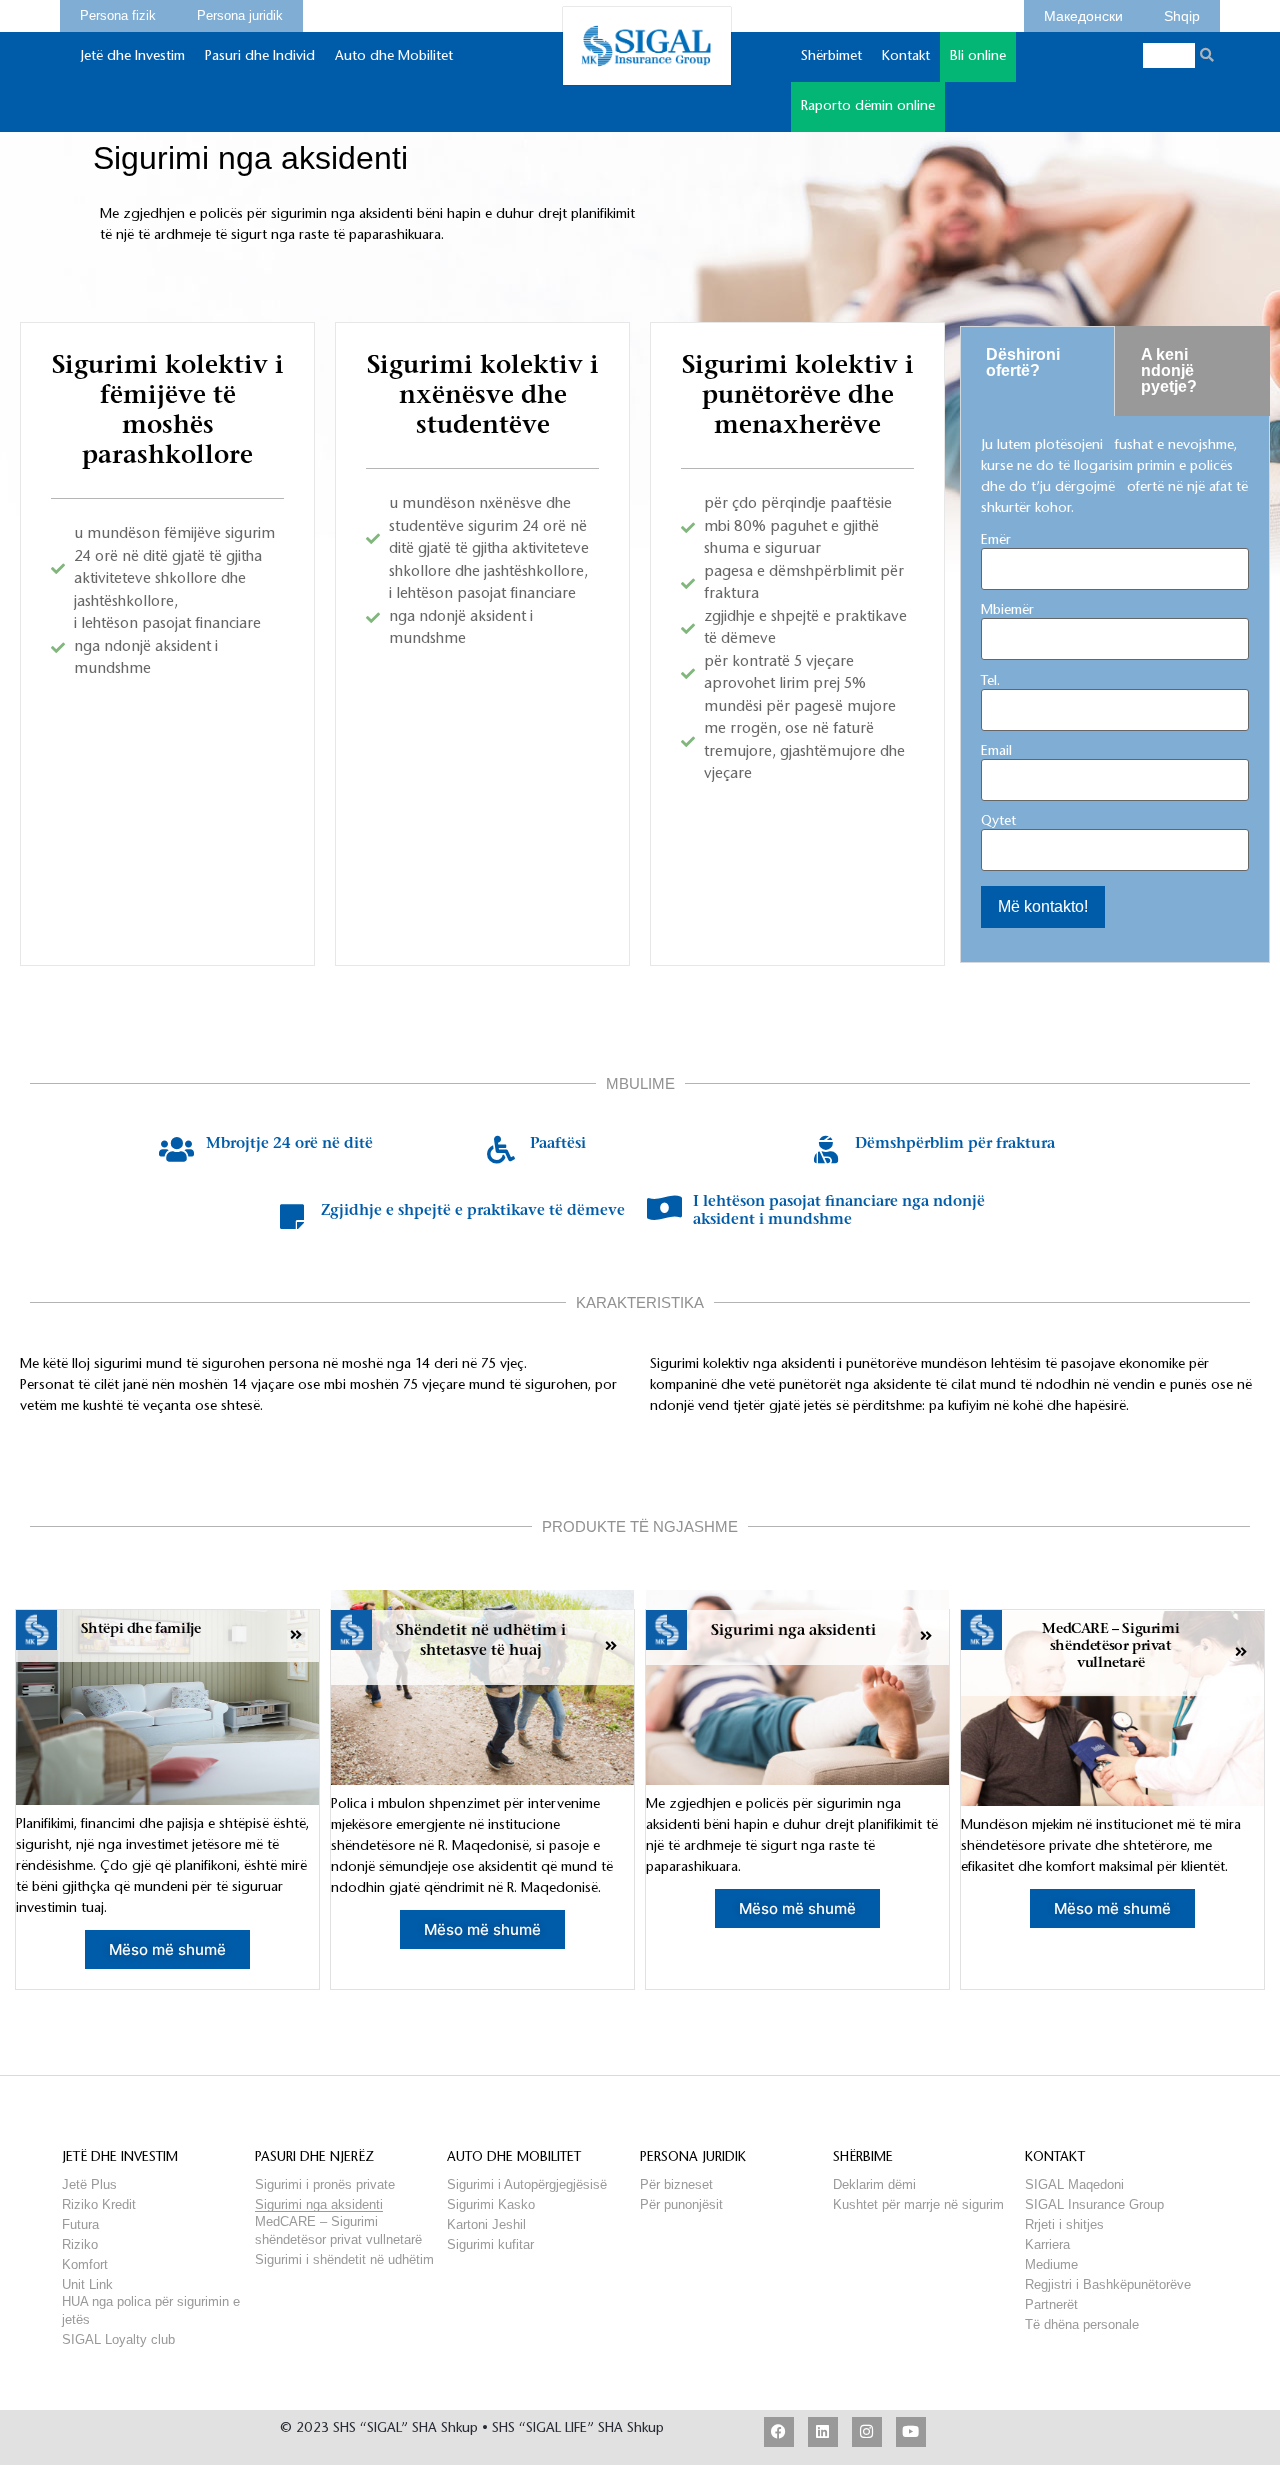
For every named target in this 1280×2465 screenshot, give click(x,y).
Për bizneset (676, 2184)
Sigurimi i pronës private (325, 2184)
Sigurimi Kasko (491, 2204)
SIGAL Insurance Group (1094, 2204)
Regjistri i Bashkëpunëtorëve (1108, 2284)
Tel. (990, 682)
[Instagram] (867, 2432)
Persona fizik (118, 13)
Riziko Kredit (99, 2204)
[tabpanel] (1115, 690)
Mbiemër (1007, 611)
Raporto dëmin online (868, 107)
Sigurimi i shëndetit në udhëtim (344, 2259)
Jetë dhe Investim (132, 57)
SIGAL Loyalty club (118, 2339)
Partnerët (1051, 2304)
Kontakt (906, 57)
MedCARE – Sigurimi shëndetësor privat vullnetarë (338, 2221)
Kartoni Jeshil (486, 2224)
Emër (996, 541)
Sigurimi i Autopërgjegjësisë (527, 2184)
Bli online (978, 57)
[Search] (1207, 55)
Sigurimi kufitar (490, 2244)
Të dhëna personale (1082, 2324)
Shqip (1182, 13)
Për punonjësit (681, 2204)
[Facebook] (779, 2432)
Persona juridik (240, 13)
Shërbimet (831, 57)
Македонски (1083, 13)
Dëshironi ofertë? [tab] (1023, 362)
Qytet (998, 822)
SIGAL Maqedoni (1074, 2184)
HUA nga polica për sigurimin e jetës (151, 2301)
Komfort (85, 2264)
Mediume (1051, 2264)
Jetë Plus (89, 2184)
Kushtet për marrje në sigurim (918, 2204)
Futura (80, 2224)
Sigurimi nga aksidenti (319, 2204)
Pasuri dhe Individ (260, 57)
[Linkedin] (823, 2432)
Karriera (1047, 2244)
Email (996, 752)
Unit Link (87, 2284)
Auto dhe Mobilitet (394, 57)
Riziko (80, 2244)
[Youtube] (911, 2432)
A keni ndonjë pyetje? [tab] (1169, 370)
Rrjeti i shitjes (1064, 2224)
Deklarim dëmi (874, 2184)
